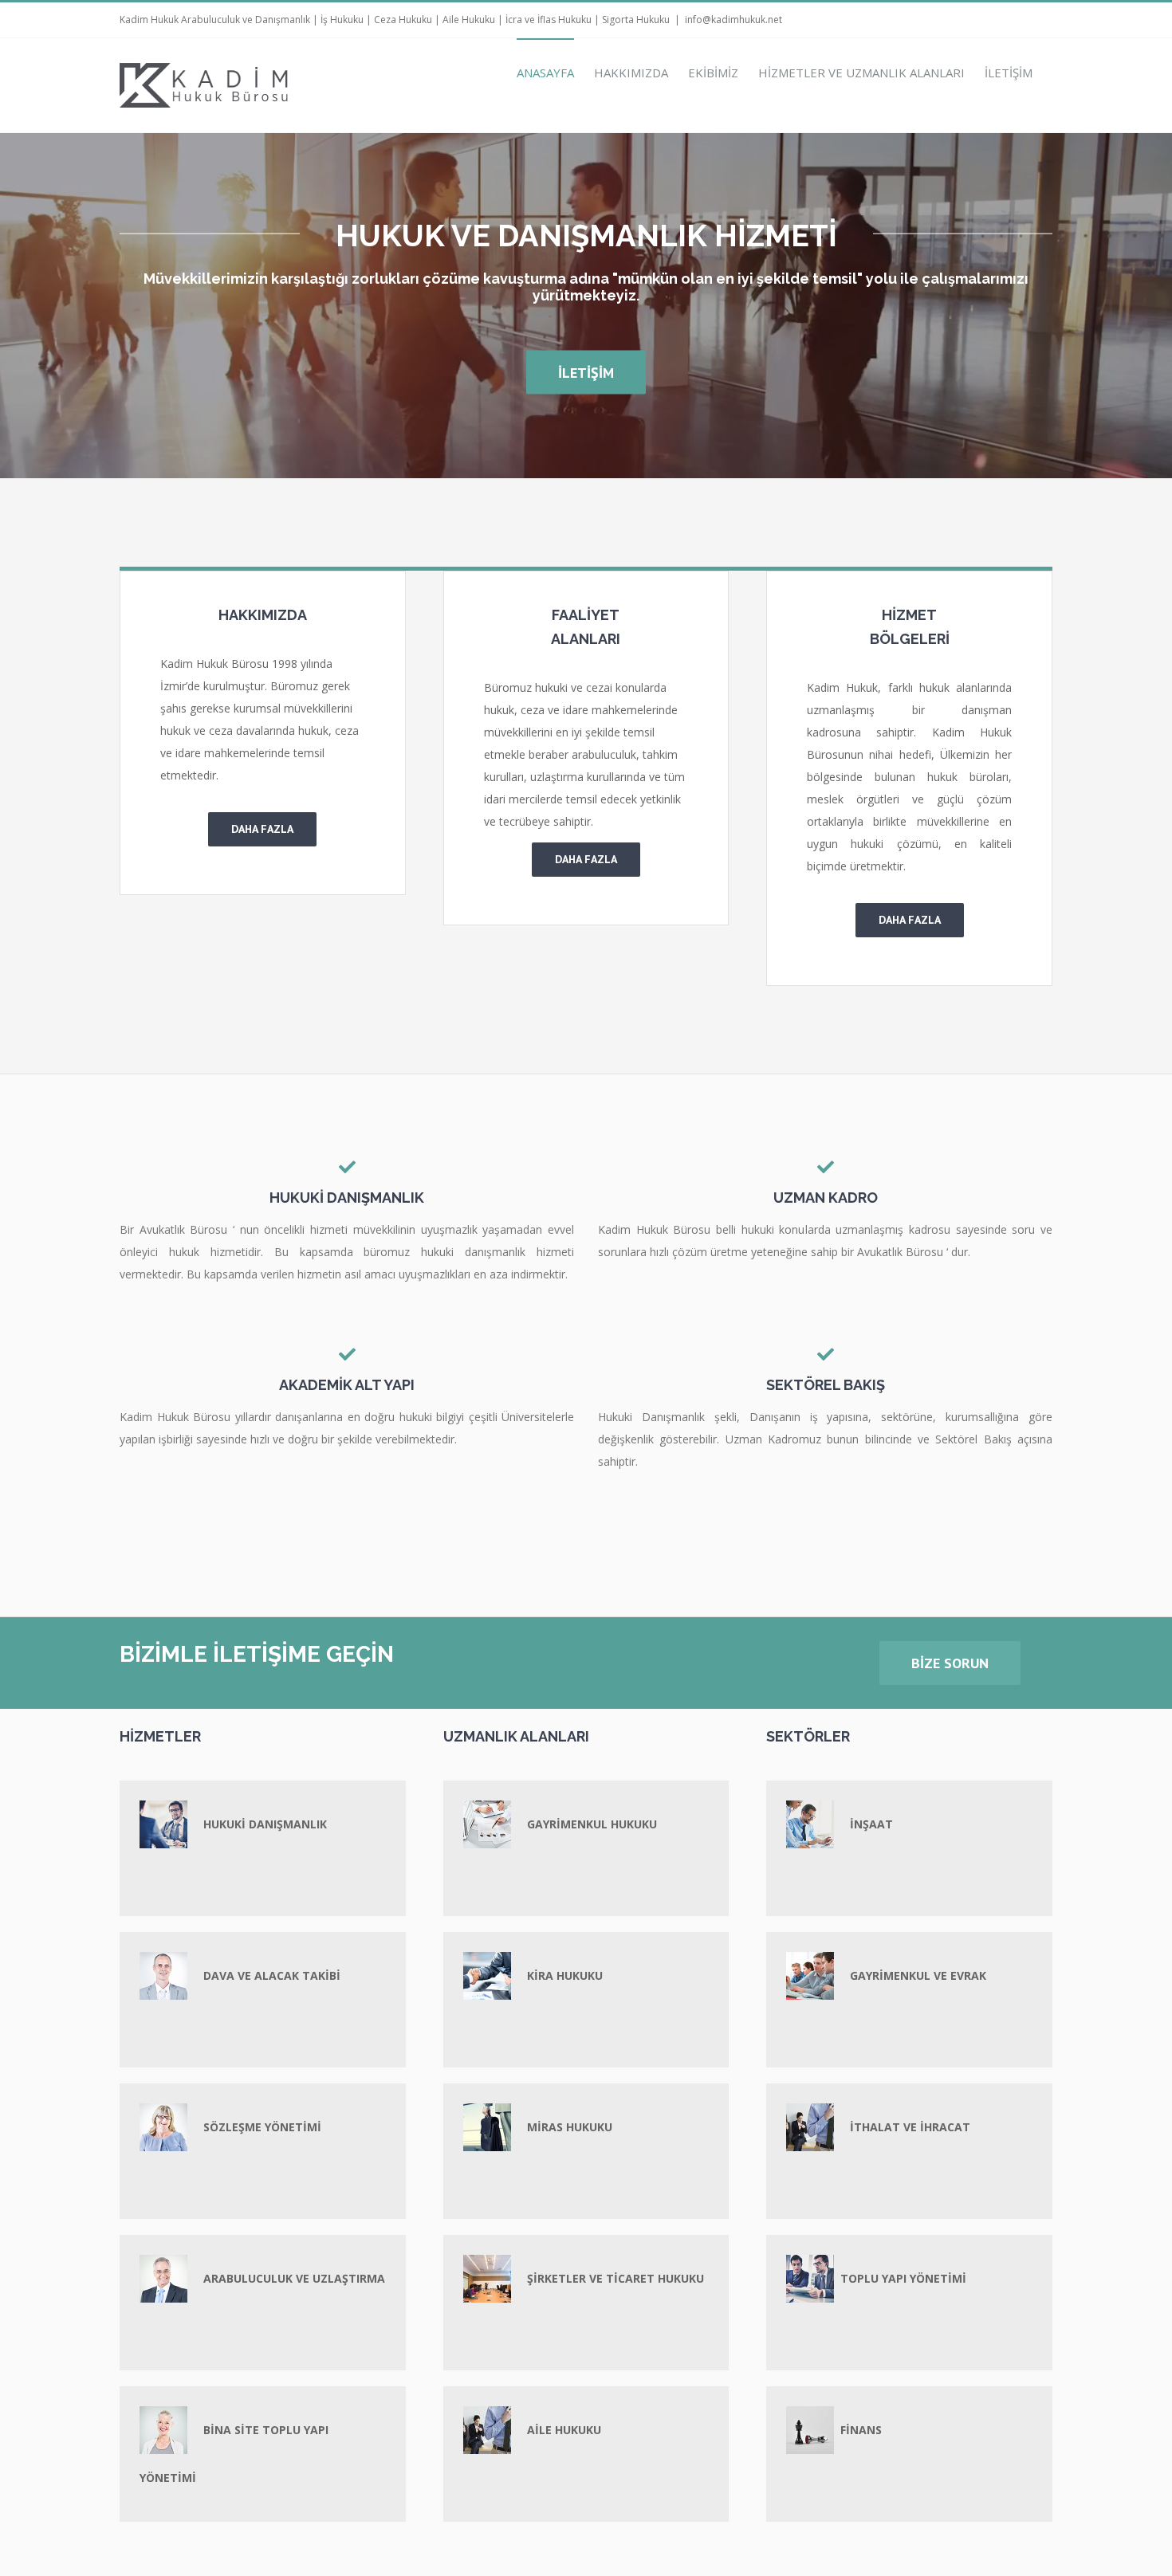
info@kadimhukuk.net (733, 20)
